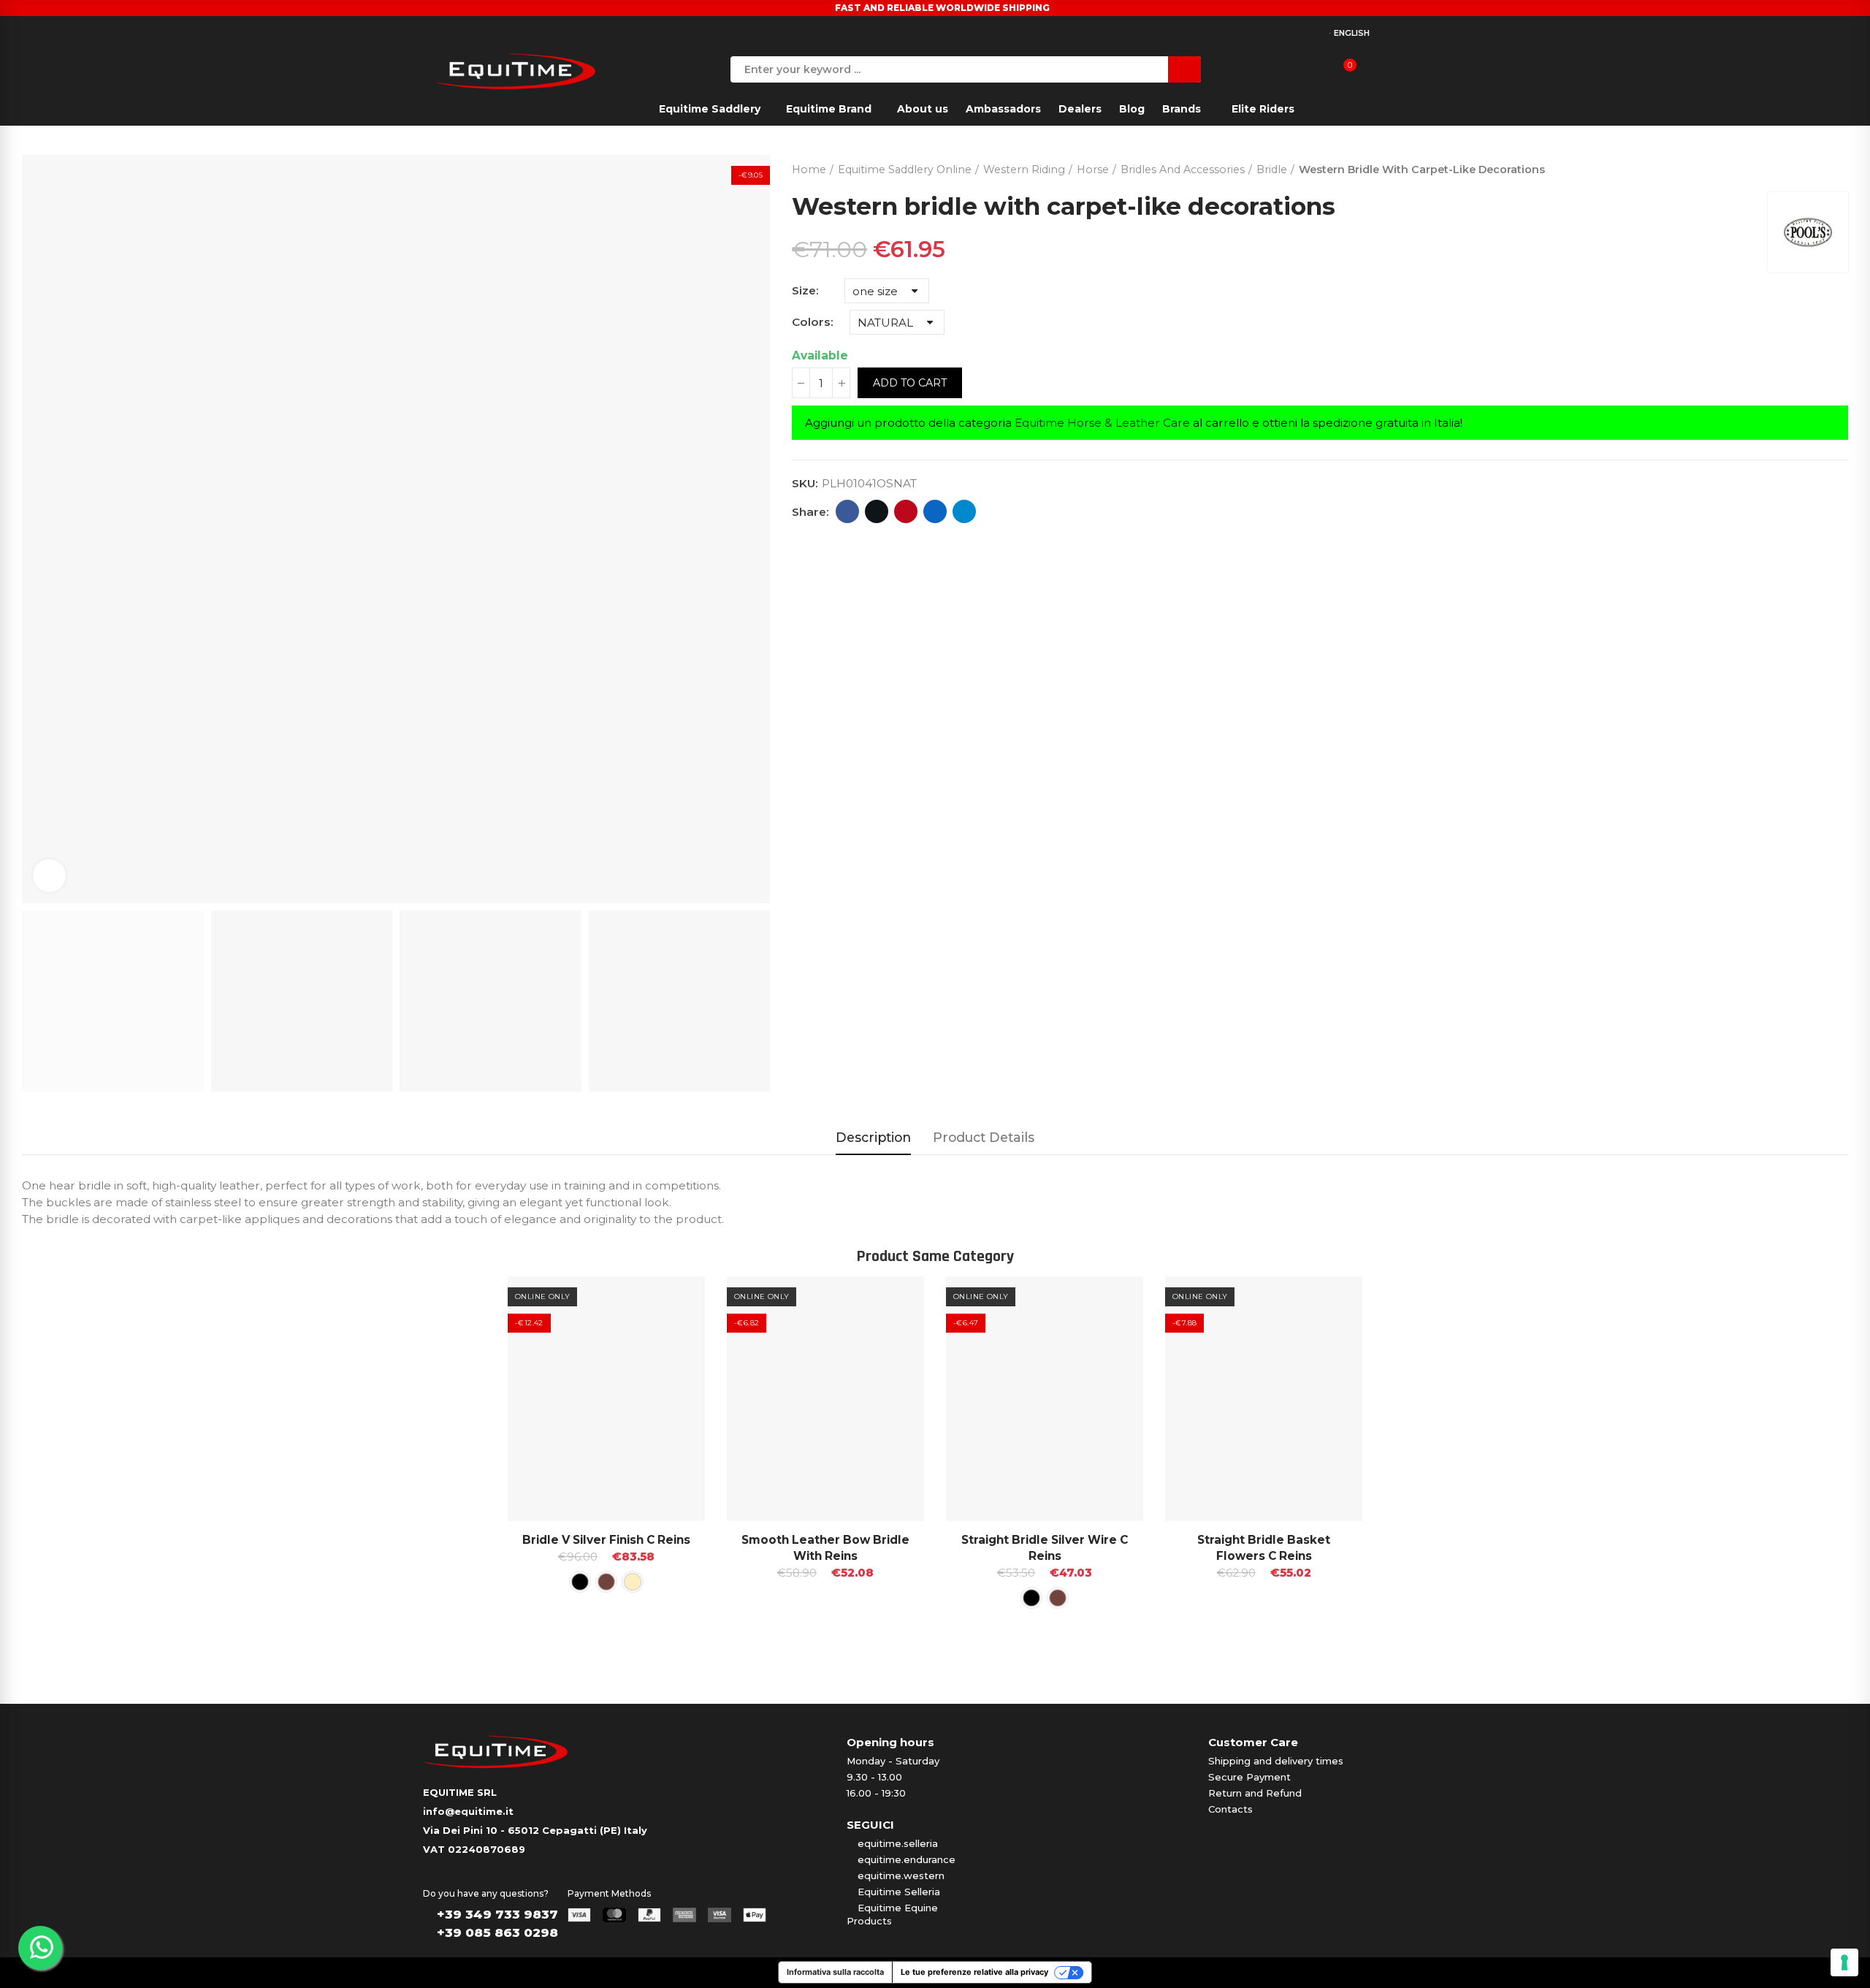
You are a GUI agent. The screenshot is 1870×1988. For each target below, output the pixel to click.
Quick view (668, 1302)
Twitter (877, 511)
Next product (1837, 167)
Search (1184, 69)
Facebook (847, 511)
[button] (467, 1464)
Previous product (1801, 167)
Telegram (964, 511)
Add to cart (910, 383)
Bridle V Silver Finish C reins (606, 1540)
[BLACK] (580, 1582)
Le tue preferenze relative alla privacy (974, 1972)
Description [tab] (873, 1137)
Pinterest (906, 511)
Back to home (1819, 167)
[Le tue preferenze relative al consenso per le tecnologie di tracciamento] (1844, 1962)
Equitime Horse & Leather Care (1102, 423)
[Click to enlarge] (49, 876)
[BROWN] (606, 1582)
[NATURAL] (633, 1582)
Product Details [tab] (984, 1137)
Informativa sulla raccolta (835, 1972)
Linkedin (935, 511)
